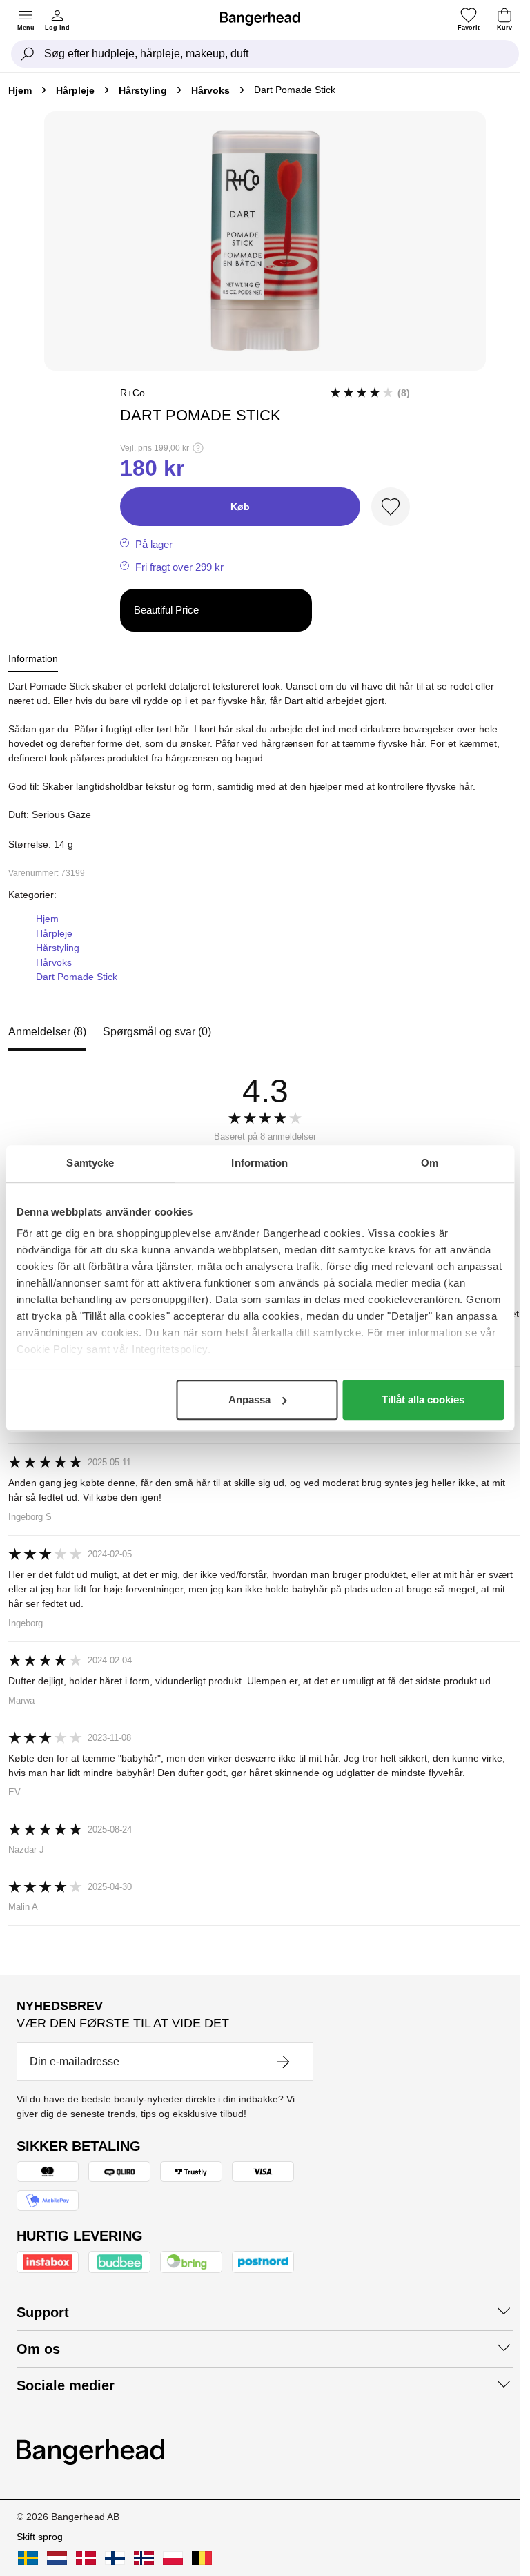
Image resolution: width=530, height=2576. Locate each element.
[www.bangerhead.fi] (115, 2558)
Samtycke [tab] (90, 1163)
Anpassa (249, 1399)
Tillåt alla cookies (423, 1399)
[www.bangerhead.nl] (57, 2558)
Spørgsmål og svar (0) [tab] (157, 1032)
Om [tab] (430, 1163)
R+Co (132, 393)
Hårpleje (75, 90)
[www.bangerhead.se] (28, 2558)
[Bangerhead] (266, 19)
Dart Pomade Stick (77, 977)
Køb (240, 507)
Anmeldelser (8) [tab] (47, 1032)
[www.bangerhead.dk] (86, 2558)
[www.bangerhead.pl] (173, 2558)
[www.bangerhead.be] (202, 2558)
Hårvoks (210, 90)
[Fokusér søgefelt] (28, 54)
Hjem (20, 90)
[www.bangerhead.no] (144, 2558)
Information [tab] (259, 1163)
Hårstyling (143, 90)
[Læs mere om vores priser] (198, 448)
